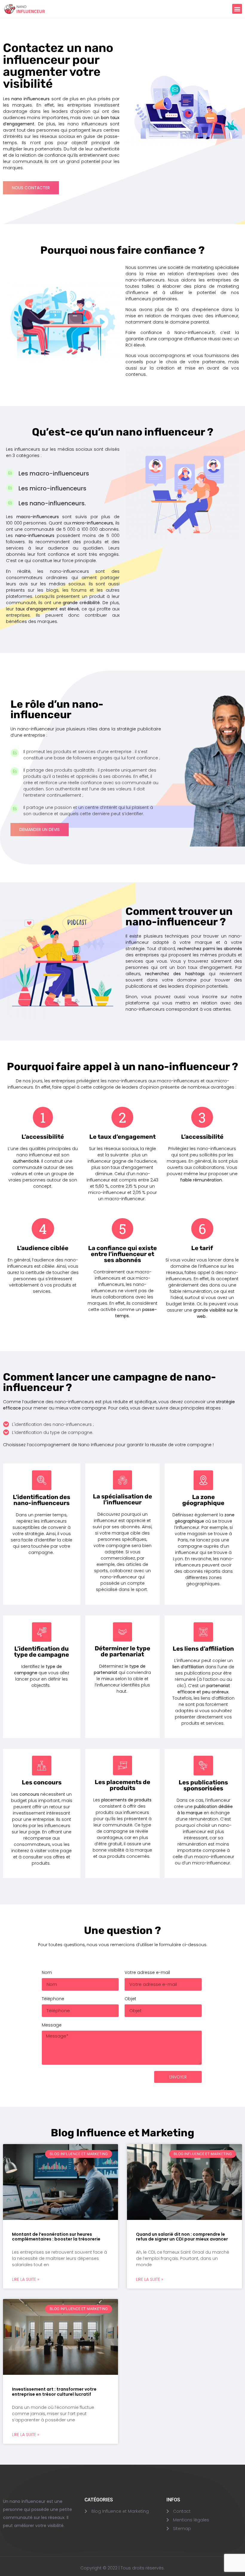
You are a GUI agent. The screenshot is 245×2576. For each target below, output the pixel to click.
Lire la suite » (26, 2279)
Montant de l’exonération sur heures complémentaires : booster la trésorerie (56, 2237)
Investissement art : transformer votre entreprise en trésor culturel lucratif (54, 2392)
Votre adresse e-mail (147, 1973)
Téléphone (53, 1999)
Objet (130, 1999)
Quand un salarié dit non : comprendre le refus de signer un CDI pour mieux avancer (182, 2237)
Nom (47, 1973)
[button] (237, 9)
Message (52, 2025)
